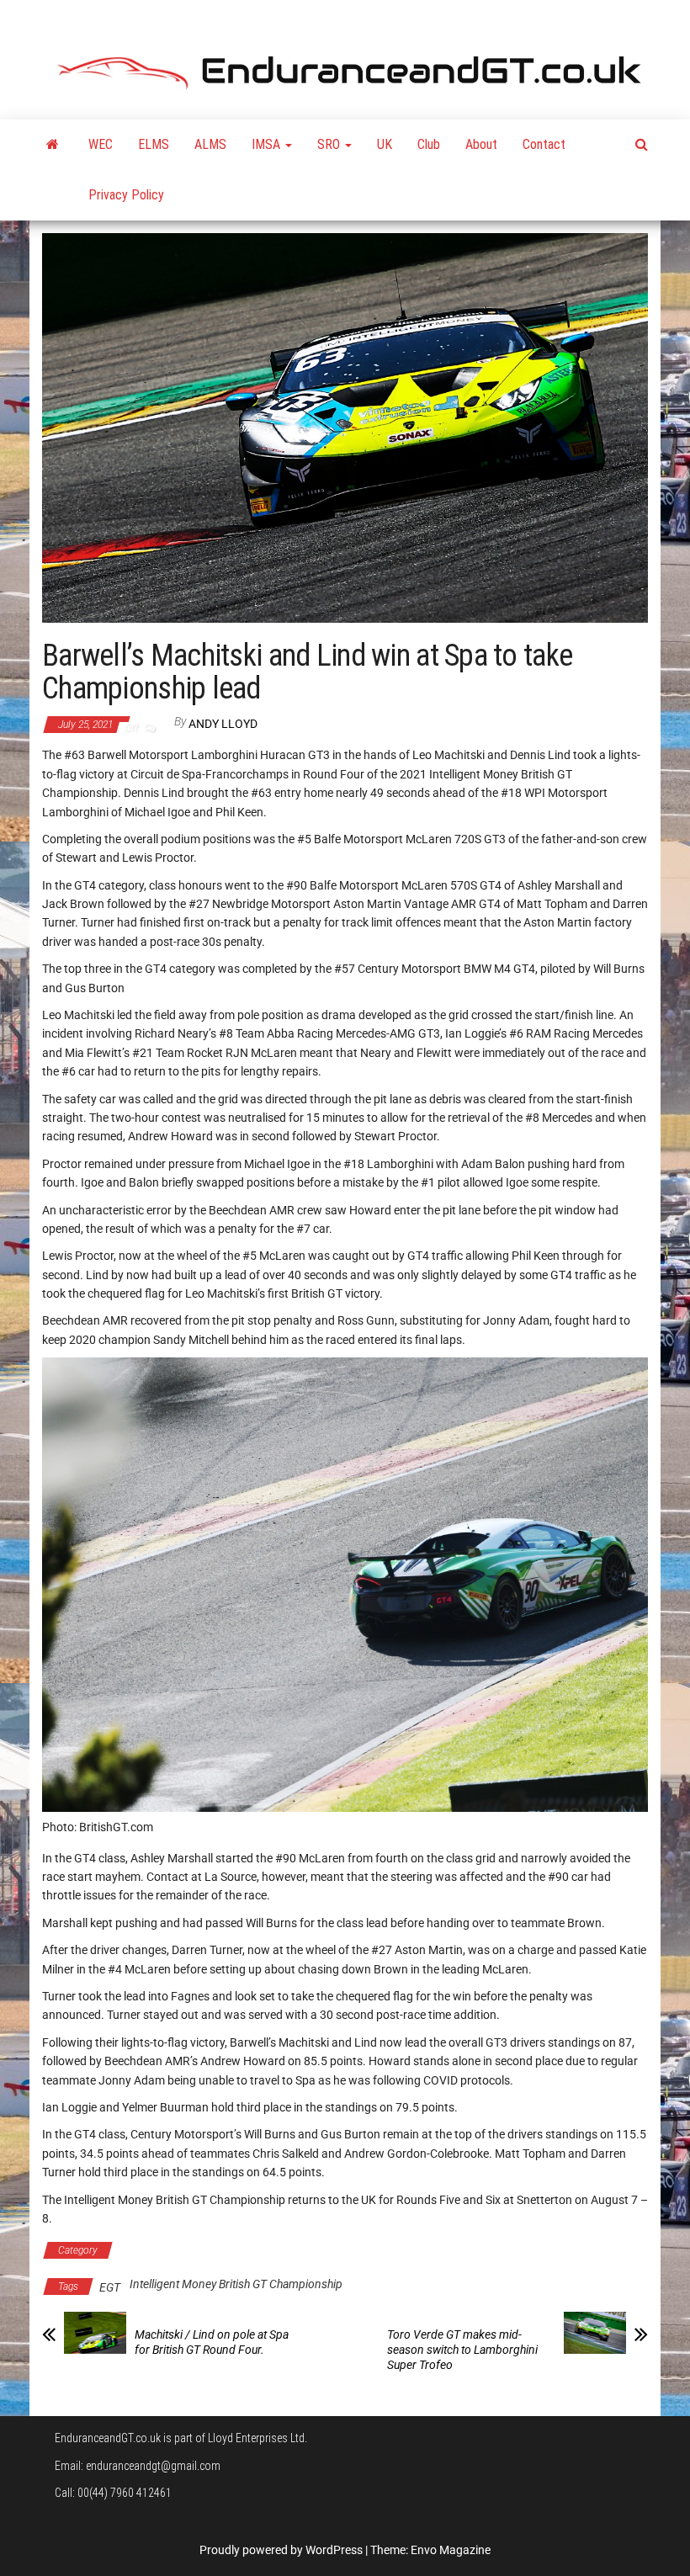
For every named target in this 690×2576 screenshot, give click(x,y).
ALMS (210, 144)
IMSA (268, 144)
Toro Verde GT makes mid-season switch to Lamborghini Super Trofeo (462, 2350)
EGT (110, 2287)
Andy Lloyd (223, 724)
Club (429, 144)
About (481, 144)
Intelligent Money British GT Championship (226, 2250)
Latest (363, 2250)
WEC (101, 144)
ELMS (154, 144)
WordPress (334, 2550)
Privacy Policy (126, 195)
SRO (330, 144)
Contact (544, 144)
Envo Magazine (451, 2550)
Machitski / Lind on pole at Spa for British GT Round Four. (212, 2342)
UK (385, 144)
